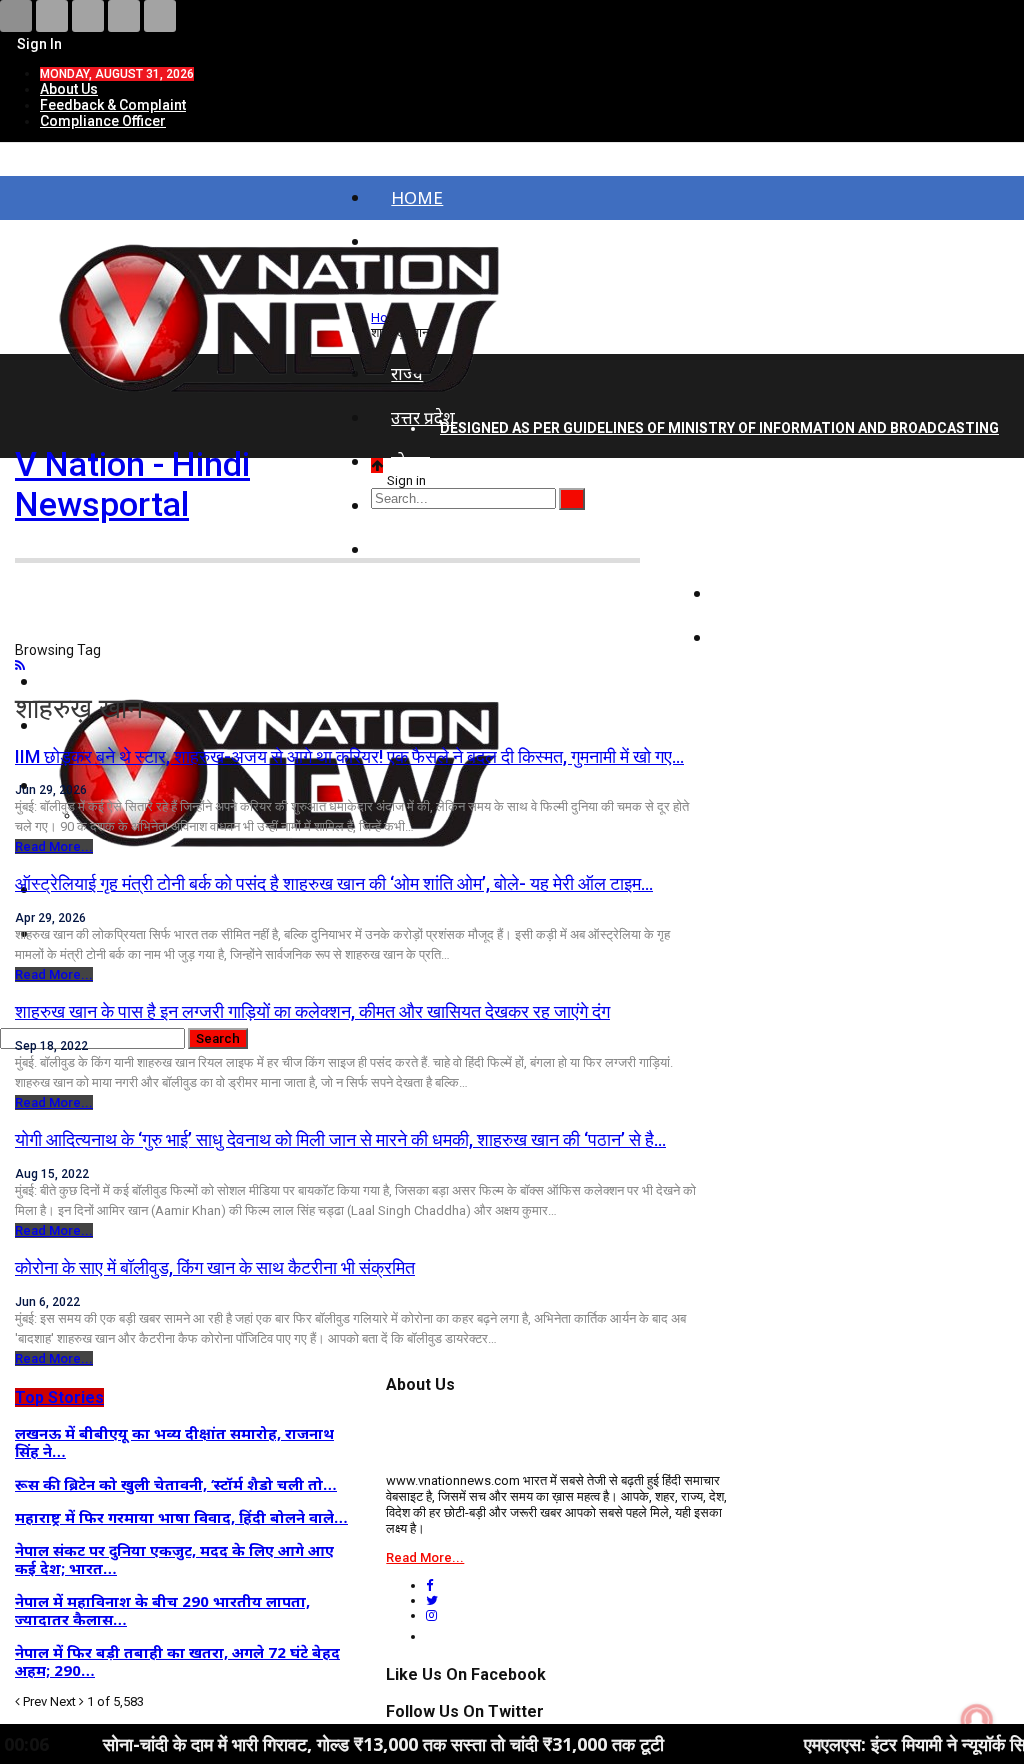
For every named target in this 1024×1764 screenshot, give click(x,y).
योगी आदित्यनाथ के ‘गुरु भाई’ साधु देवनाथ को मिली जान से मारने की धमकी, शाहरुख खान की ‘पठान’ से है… (340, 1139)
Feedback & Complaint (113, 105)
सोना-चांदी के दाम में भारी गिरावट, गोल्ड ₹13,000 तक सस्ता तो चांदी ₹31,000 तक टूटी (312, 1744)
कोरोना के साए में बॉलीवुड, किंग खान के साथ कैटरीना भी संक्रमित (215, 1267)
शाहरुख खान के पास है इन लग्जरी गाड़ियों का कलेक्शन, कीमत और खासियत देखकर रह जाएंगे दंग (312, 1011)
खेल (746, 637)
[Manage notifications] (977, 1720)
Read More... (54, 846)
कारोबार (759, 593)
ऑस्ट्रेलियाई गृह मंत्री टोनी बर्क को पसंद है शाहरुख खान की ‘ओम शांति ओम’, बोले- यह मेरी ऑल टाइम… (334, 883)
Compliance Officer (103, 121)
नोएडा (410, 461)
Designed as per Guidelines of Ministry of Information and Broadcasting (719, 428)
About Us (69, 89)
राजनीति (760, 549)
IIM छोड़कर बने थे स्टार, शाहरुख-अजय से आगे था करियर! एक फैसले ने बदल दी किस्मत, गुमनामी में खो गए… (349, 756)
